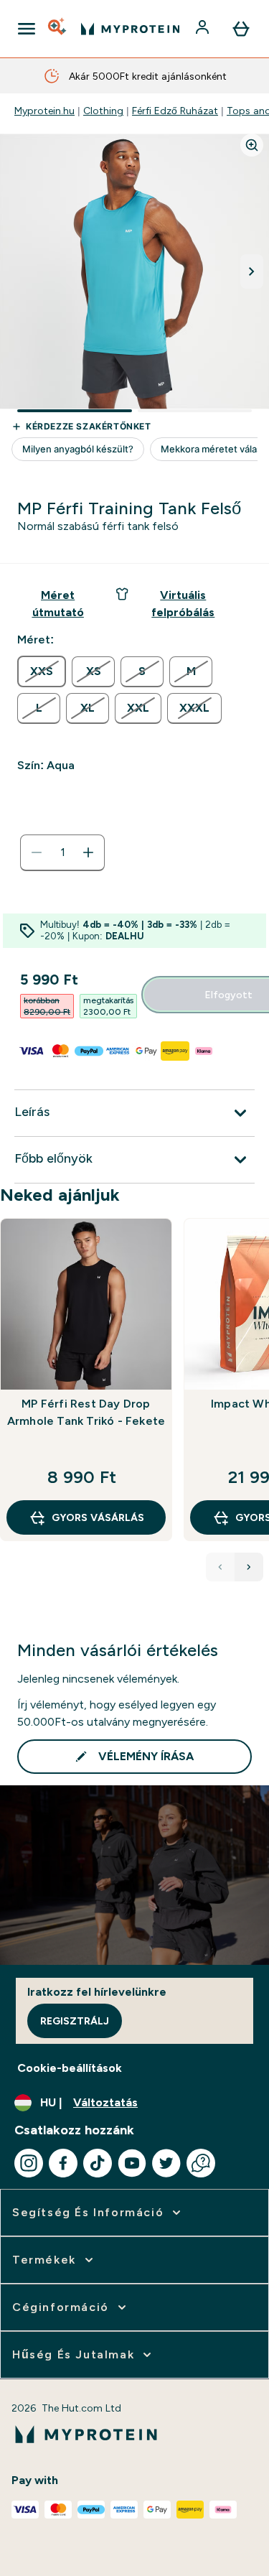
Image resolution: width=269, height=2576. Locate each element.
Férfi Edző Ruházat (175, 111)
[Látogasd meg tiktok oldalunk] (98, 2163)
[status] (62, 852)
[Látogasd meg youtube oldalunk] (132, 2163)
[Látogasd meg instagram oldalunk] (29, 2163)
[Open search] (58, 29)
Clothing (103, 111)
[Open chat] (201, 2163)
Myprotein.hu (44, 111)
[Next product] (249, 1567)
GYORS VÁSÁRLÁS (98, 1517)
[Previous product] (220, 1567)
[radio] (42, 671)
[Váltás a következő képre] (252, 271)
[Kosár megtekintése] (241, 29)
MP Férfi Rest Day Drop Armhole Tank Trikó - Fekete (86, 1412)
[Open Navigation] (27, 29)
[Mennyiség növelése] (88, 852)
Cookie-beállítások (70, 2068)
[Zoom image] (252, 145)
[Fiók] (204, 29)
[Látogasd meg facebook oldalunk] (63, 2163)
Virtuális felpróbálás (183, 604)
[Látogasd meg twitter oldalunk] (166, 2163)
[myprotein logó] (130, 29)
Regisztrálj (75, 2021)
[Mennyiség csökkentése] (37, 852)
